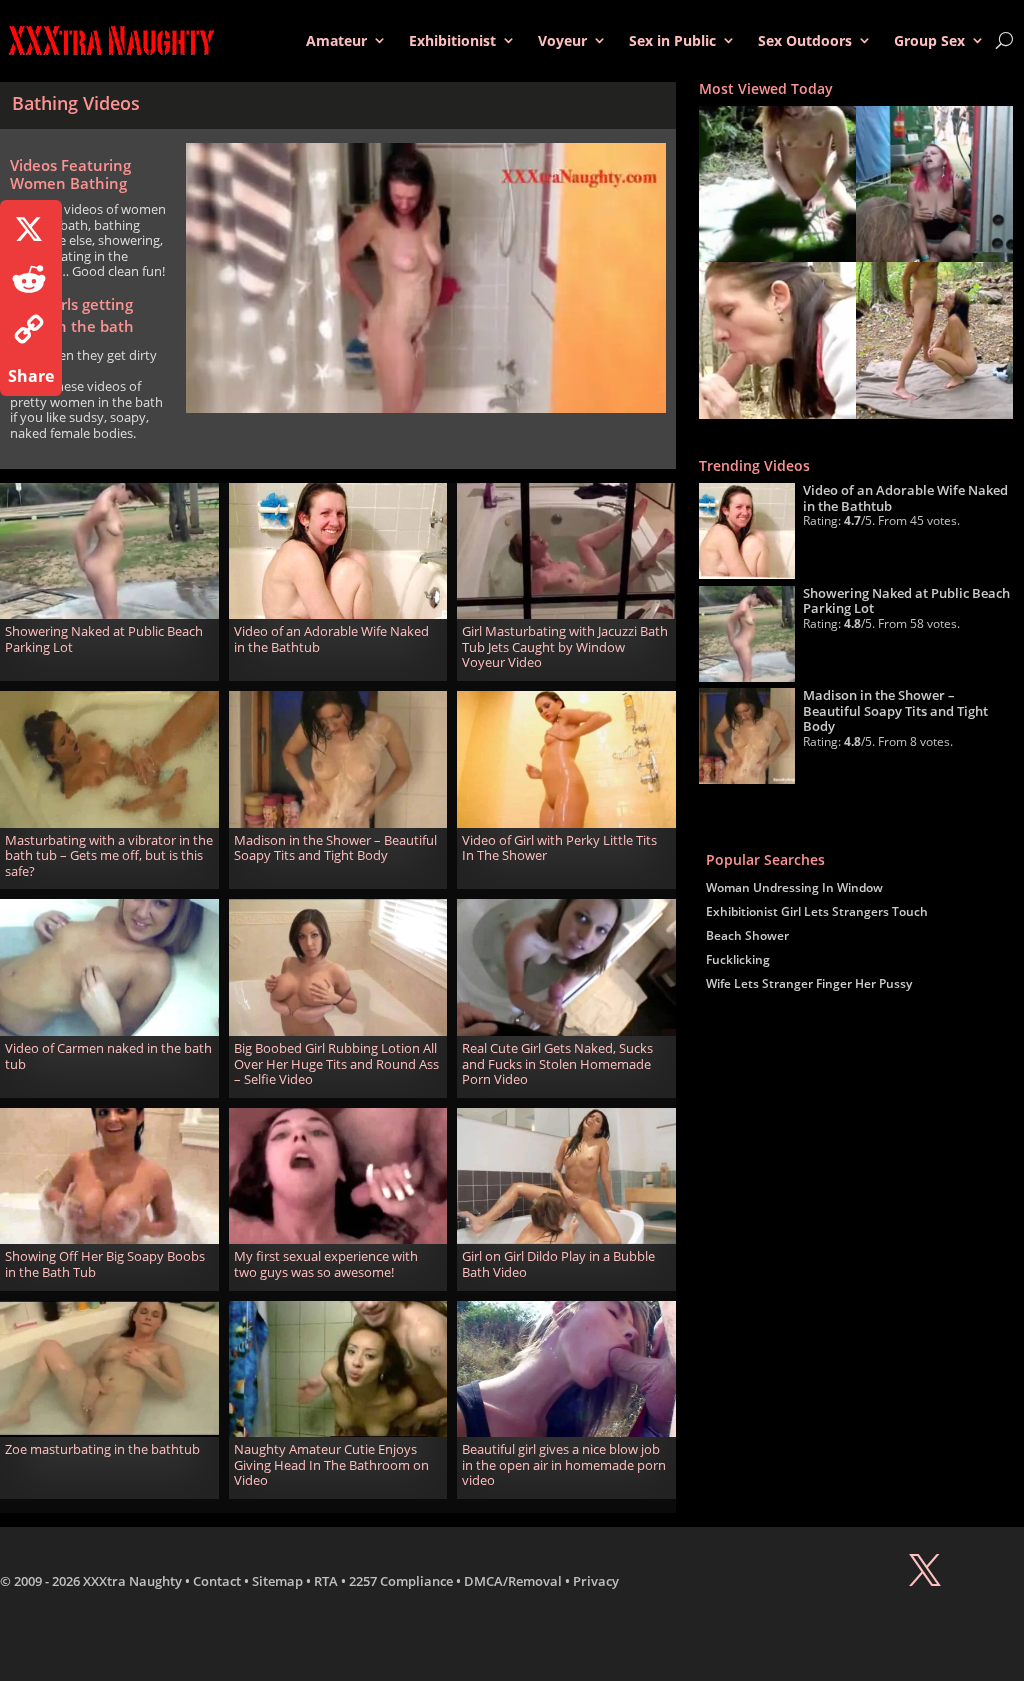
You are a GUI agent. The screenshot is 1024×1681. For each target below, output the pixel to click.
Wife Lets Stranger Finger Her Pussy (809, 983)
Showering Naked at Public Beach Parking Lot (104, 639)
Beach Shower (747, 935)
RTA (326, 1581)
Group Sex (929, 40)
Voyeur (562, 40)
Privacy (596, 1581)
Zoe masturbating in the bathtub (102, 1449)
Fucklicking (738, 959)
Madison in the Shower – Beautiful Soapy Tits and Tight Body (335, 848)
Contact (217, 1581)
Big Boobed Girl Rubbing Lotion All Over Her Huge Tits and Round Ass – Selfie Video (336, 1063)
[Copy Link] (31, 329)
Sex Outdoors (805, 40)
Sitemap (277, 1581)
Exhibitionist (452, 40)
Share (31, 376)
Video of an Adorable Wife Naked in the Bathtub (331, 639)
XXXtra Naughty (132, 1581)
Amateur (336, 40)
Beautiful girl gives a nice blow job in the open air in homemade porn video (564, 1464)
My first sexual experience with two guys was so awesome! (326, 1264)
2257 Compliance (401, 1581)
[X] (31, 229)
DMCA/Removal (513, 1581)
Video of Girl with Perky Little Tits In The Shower (559, 848)
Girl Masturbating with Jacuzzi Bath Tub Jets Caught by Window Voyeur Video (565, 646)
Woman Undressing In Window (794, 887)
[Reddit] (31, 279)
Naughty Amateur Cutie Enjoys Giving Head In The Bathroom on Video (331, 1464)
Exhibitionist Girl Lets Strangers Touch (817, 911)
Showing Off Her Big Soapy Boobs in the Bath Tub (105, 1264)
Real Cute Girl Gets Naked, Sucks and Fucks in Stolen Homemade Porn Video (557, 1063)
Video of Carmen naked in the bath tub (108, 1056)
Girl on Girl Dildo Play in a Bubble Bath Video (558, 1264)
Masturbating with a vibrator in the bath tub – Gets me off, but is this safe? (109, 855)
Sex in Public (672, 40)
